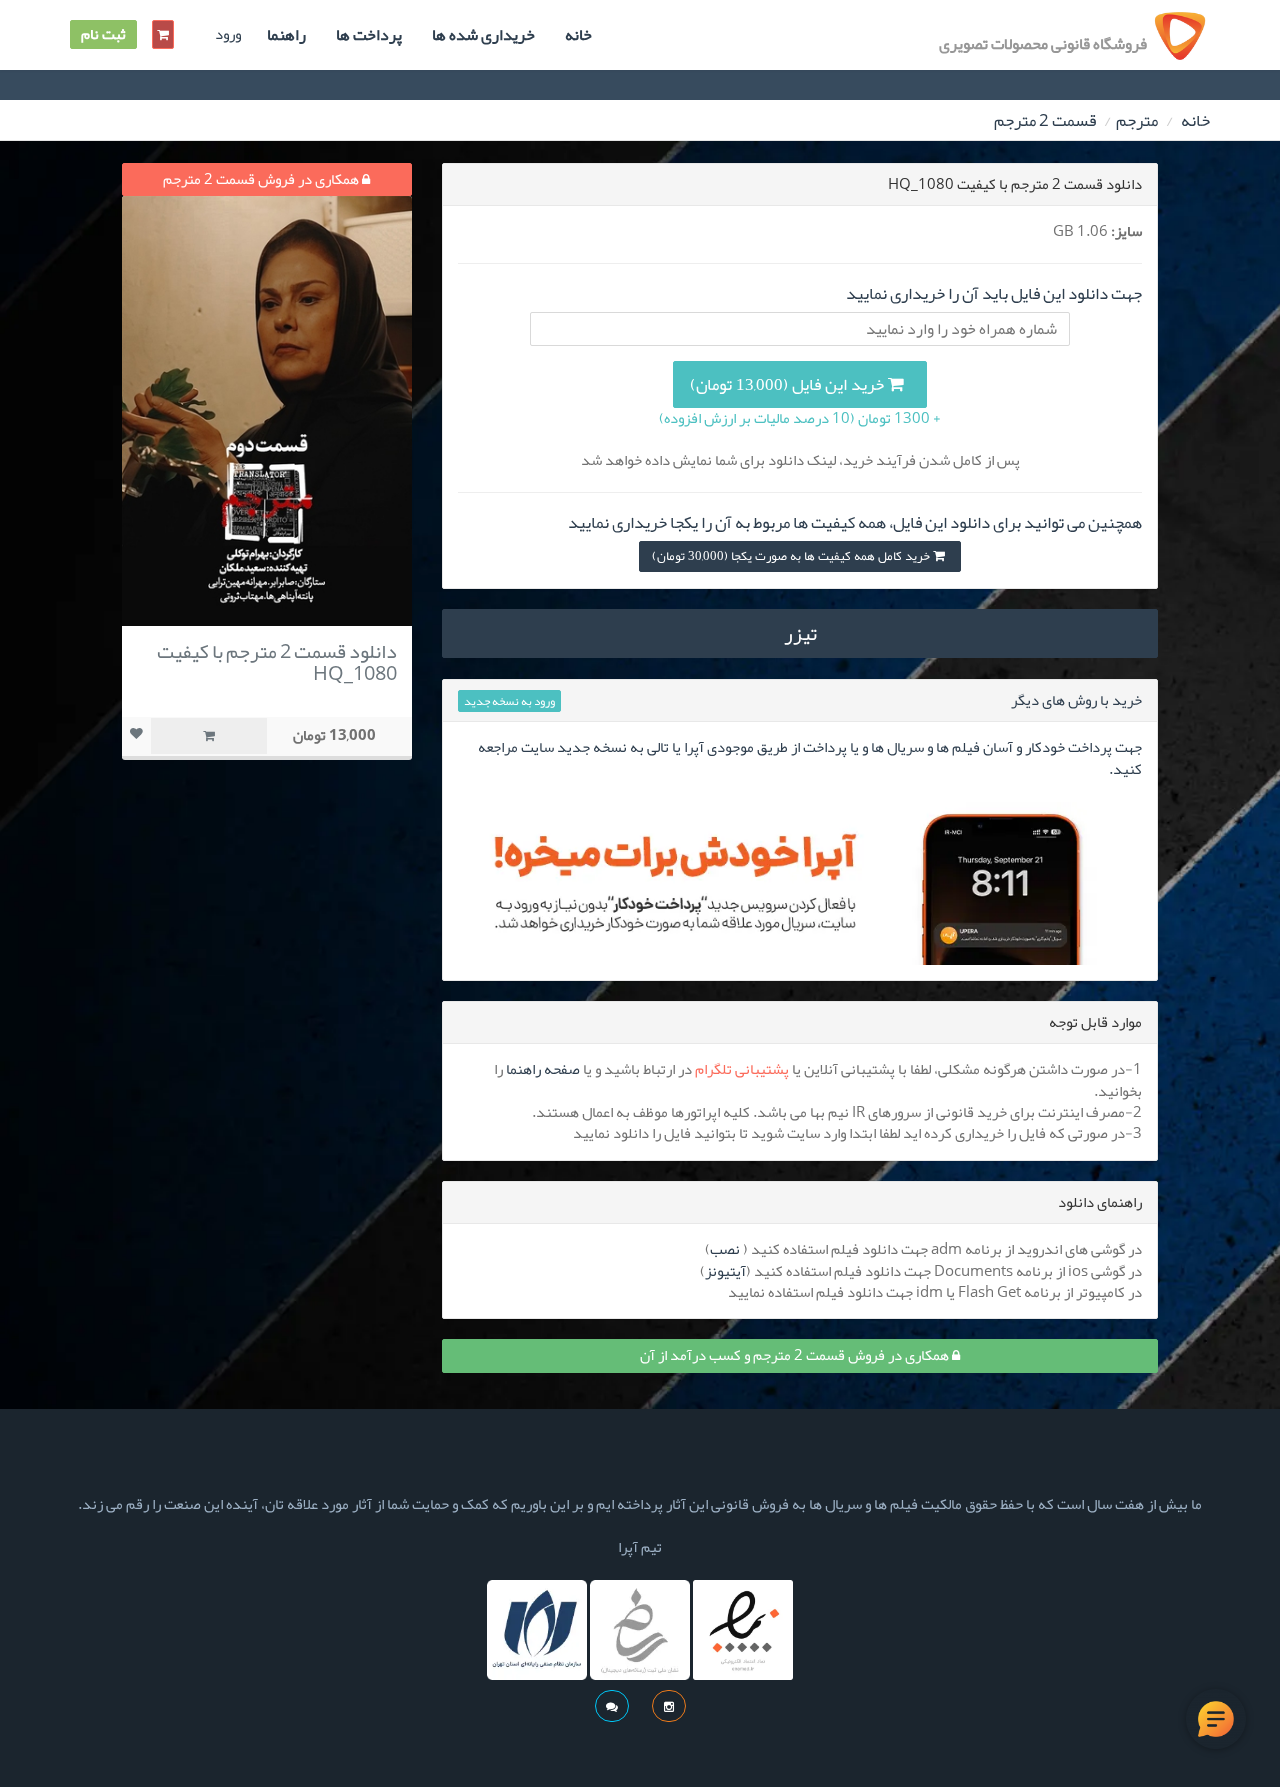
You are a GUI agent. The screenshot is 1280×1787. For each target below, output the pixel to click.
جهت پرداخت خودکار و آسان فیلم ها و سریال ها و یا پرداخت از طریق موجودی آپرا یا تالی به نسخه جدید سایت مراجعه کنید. (810, 757)
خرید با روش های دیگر (1076, 700)
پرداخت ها (369, 35)
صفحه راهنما (543, 1069)
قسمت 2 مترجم (1045, 120)
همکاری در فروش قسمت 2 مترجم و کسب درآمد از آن (796, 1355)
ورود (228, 34)
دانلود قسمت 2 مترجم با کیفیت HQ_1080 (277, 662)
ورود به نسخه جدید (509, 701)
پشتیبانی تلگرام (742, 1069)
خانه (578, 35)
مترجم (1137, 120)
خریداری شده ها (483, 35)
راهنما (286, 35)
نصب (725, 1249)
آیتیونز (725, 1271)
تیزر (800, 633)
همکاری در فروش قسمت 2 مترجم (262, 179)
